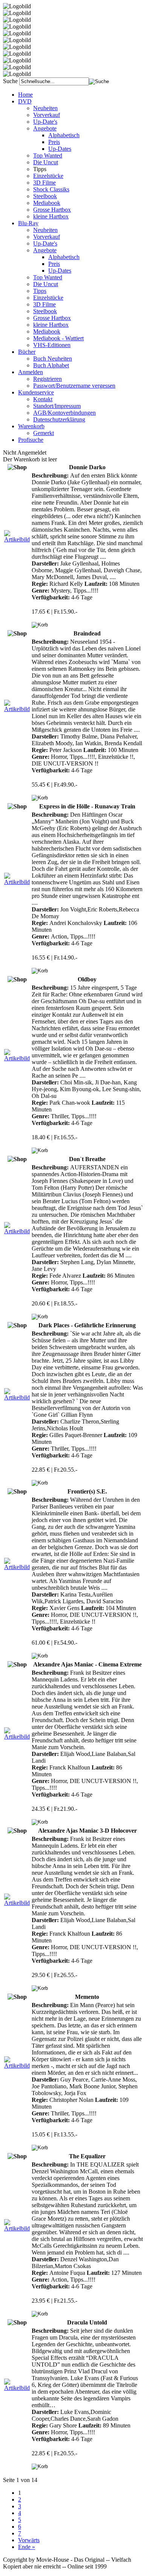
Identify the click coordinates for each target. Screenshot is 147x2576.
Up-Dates (60, 149)
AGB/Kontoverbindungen (64, 413)
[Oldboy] (17, 1058)
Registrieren (47, 379)
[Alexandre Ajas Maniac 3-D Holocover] (17, 1903)
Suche (10, 81)
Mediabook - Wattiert (58, 338)
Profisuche (31, 440)
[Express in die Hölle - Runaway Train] (17, 882)
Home (25, 95)
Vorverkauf (47, 115)
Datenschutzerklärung (59, 419)
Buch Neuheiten (53, 359)
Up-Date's (45, 122)
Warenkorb (31, 426)
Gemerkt (44, 433)
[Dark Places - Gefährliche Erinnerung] (17, 1397)
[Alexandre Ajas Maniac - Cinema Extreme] (17, 1737)
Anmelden (31, 372)
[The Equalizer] (17, 2228)
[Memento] (17, 2066)
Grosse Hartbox (52, 210)
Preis (54, 142)
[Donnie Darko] (17, 539)
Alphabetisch (64, 135)
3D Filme (44, 183)
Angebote (45, 128)
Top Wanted (48, 155)
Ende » (27, 2547)
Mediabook (47, 203)
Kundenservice (36, 392)
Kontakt (43, 399)
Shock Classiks (51, 189)
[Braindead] (17, 709)
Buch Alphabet (51, 365)
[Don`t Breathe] (17, 1231)
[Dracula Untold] (17, 2388)
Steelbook (45, 196)
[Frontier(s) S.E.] (17, 1567)
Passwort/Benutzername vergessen (74, 386)
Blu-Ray (28, 223)
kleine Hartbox (51, 216)
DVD (25, 101)
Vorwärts (29, 2540)
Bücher (27, 352)
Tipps (40, 291)
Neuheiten (45, 108)
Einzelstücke (48, 176)
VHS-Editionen (52, 345)
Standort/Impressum (57, 406)
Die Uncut (46, 162)
